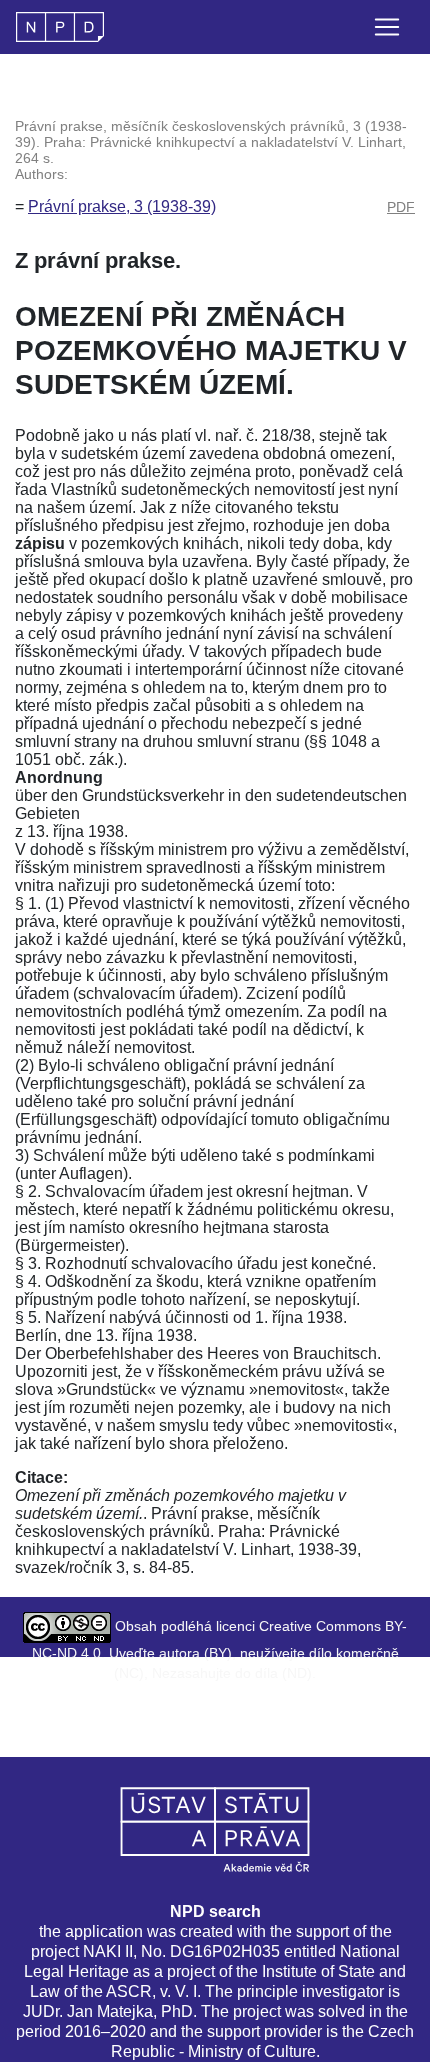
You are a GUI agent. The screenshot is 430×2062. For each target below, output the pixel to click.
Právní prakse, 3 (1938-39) (122, 206)
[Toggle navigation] (387, 27)
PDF (401, 207)
